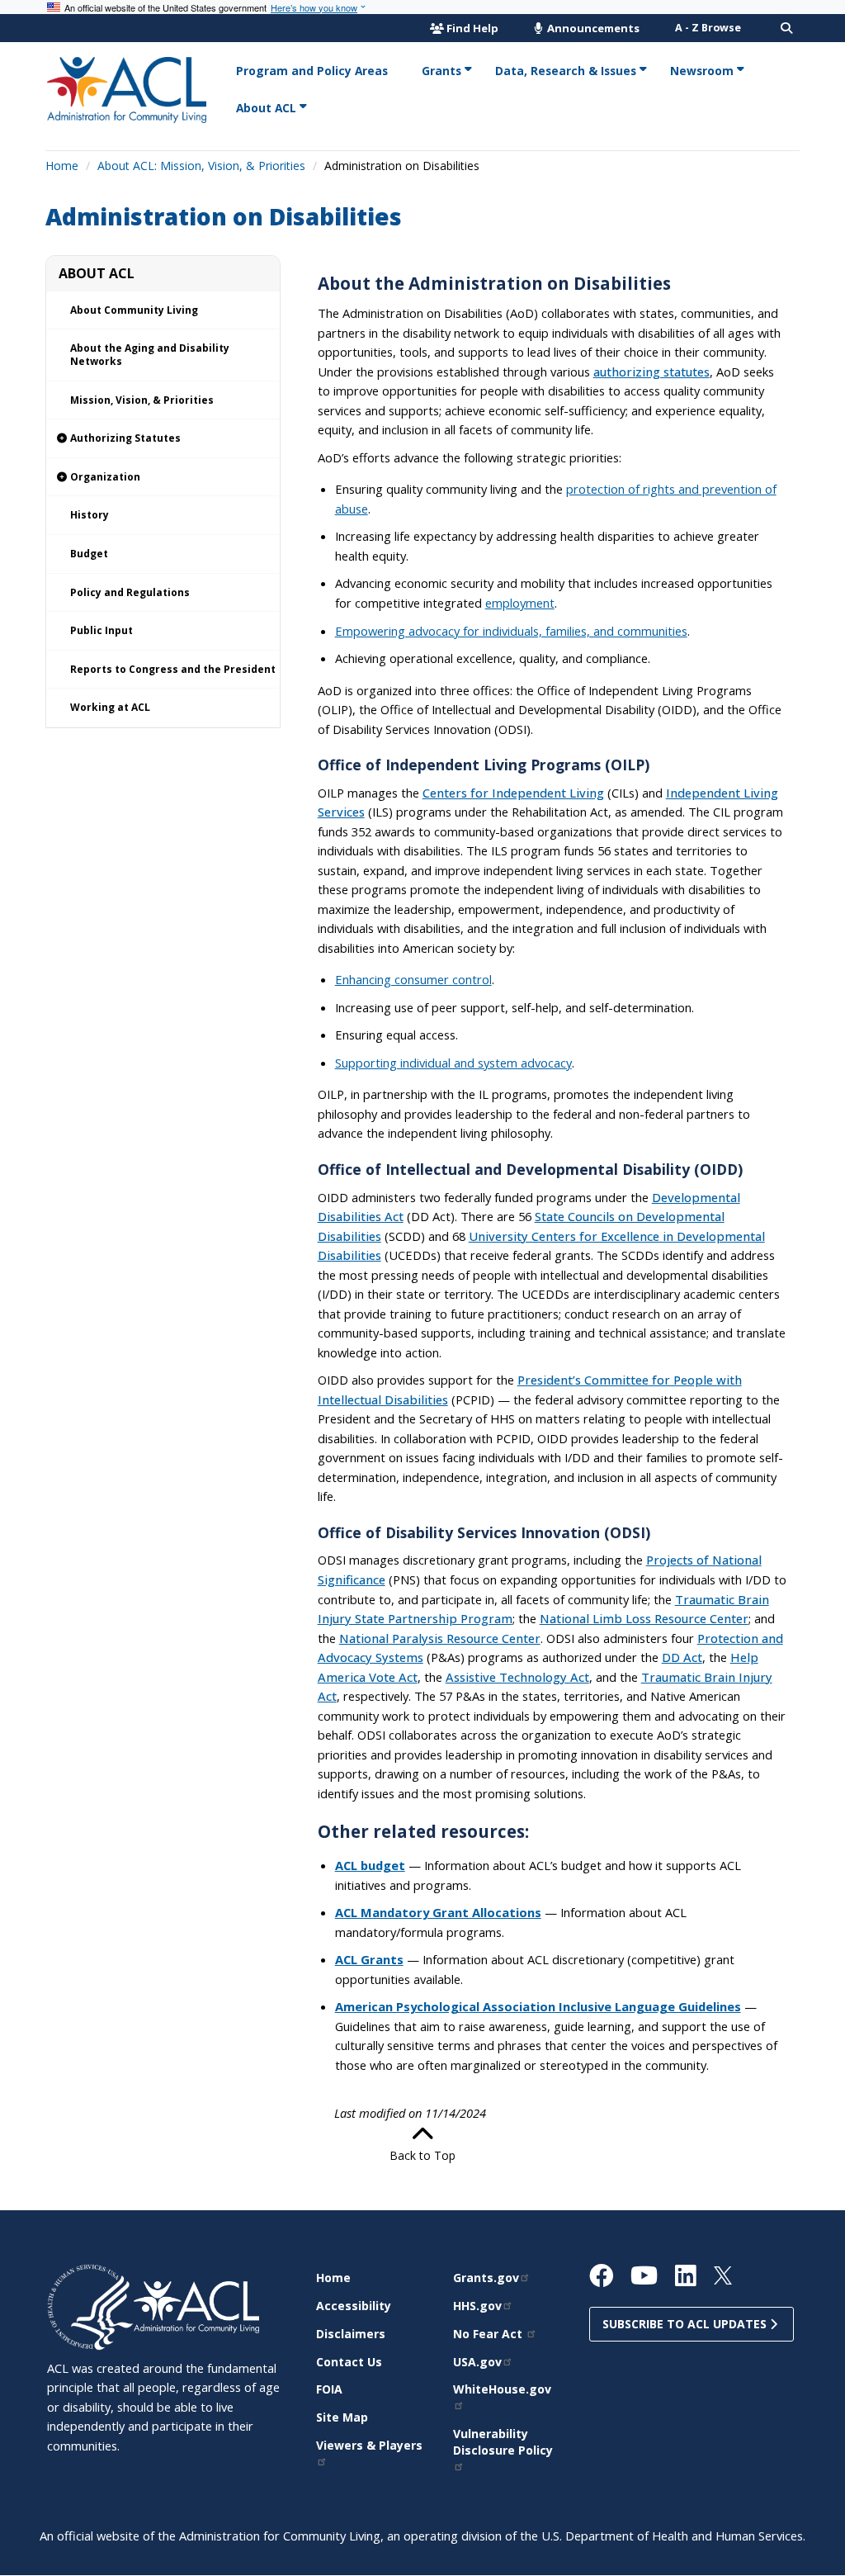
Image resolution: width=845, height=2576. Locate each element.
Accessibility (354, 2306)
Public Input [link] (101, 630)
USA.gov (477, 2362)
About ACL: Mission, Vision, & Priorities (201, 166)
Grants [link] (441, 71)
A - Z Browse (708, 28)
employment (520, 603)
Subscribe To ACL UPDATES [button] (686, 2324)
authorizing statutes (651, 372)
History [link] (90, 515)
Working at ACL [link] (110, 707)
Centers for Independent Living (513, 793)
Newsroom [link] (702, 71)
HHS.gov (477, 2306)
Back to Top (422, 2155)
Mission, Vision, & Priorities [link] (142, 400)
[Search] (786, 28)
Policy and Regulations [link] (130, 592)
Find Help (472, 28)
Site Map (342, 2417)
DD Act (682, 1657)
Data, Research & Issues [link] (566, 71)
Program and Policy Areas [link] (312, 71)
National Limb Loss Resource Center (644, 1618)
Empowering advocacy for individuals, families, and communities (511, 631)
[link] (163, 439)
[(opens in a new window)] (90, 2306)
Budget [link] (89, 554)
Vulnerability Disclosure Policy (503, 2442)
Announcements (592, 28)
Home (62, 166)
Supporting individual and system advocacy (453, 1063)
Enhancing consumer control (413, 979)
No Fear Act (489, 2334)
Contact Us (349, 2362)
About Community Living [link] (134, 310)
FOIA (329, 2389)
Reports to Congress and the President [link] (173, 669)
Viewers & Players (369, 2445)
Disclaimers (351, 2334)
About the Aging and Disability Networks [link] (150, 355)
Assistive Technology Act (517, 1677)
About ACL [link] (266, 108)
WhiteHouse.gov (502, 2389)
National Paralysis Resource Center (440, 1638)
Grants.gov (486, 2278)
